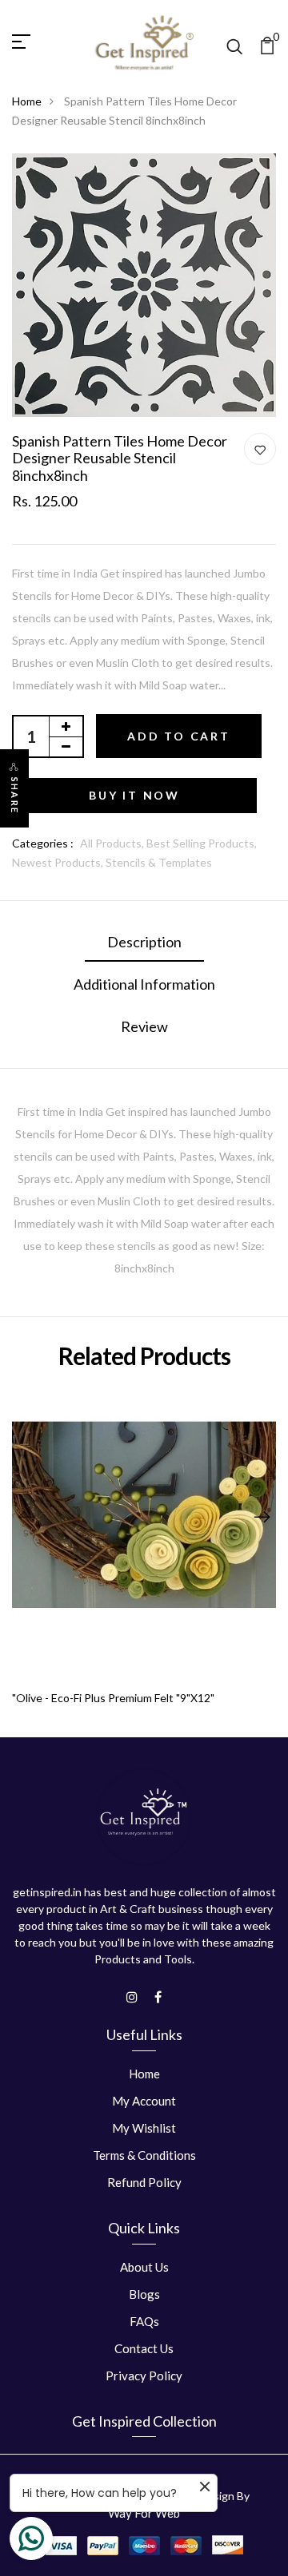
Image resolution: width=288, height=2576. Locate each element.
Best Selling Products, (202, 843)
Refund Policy (144, 2182)
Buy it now (134, 795)
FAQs (144, 2321)
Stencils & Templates (159, 862)
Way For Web (144, 2513)
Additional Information (144, 984)
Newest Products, (59, 862)
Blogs (144, 2294)
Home (27, 101)
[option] (144, 1547)
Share (15, 796)
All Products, (113, 843)
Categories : (43, 843)
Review (144, 1026)
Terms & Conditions (144, 2155)
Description (144, 942)
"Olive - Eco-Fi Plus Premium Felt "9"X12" (113, 1698)
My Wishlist (144, 2128)
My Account (144, 2101)
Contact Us (144, 2348)
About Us (144, 2267)
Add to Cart (179, 736)
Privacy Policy (144, 2376)
